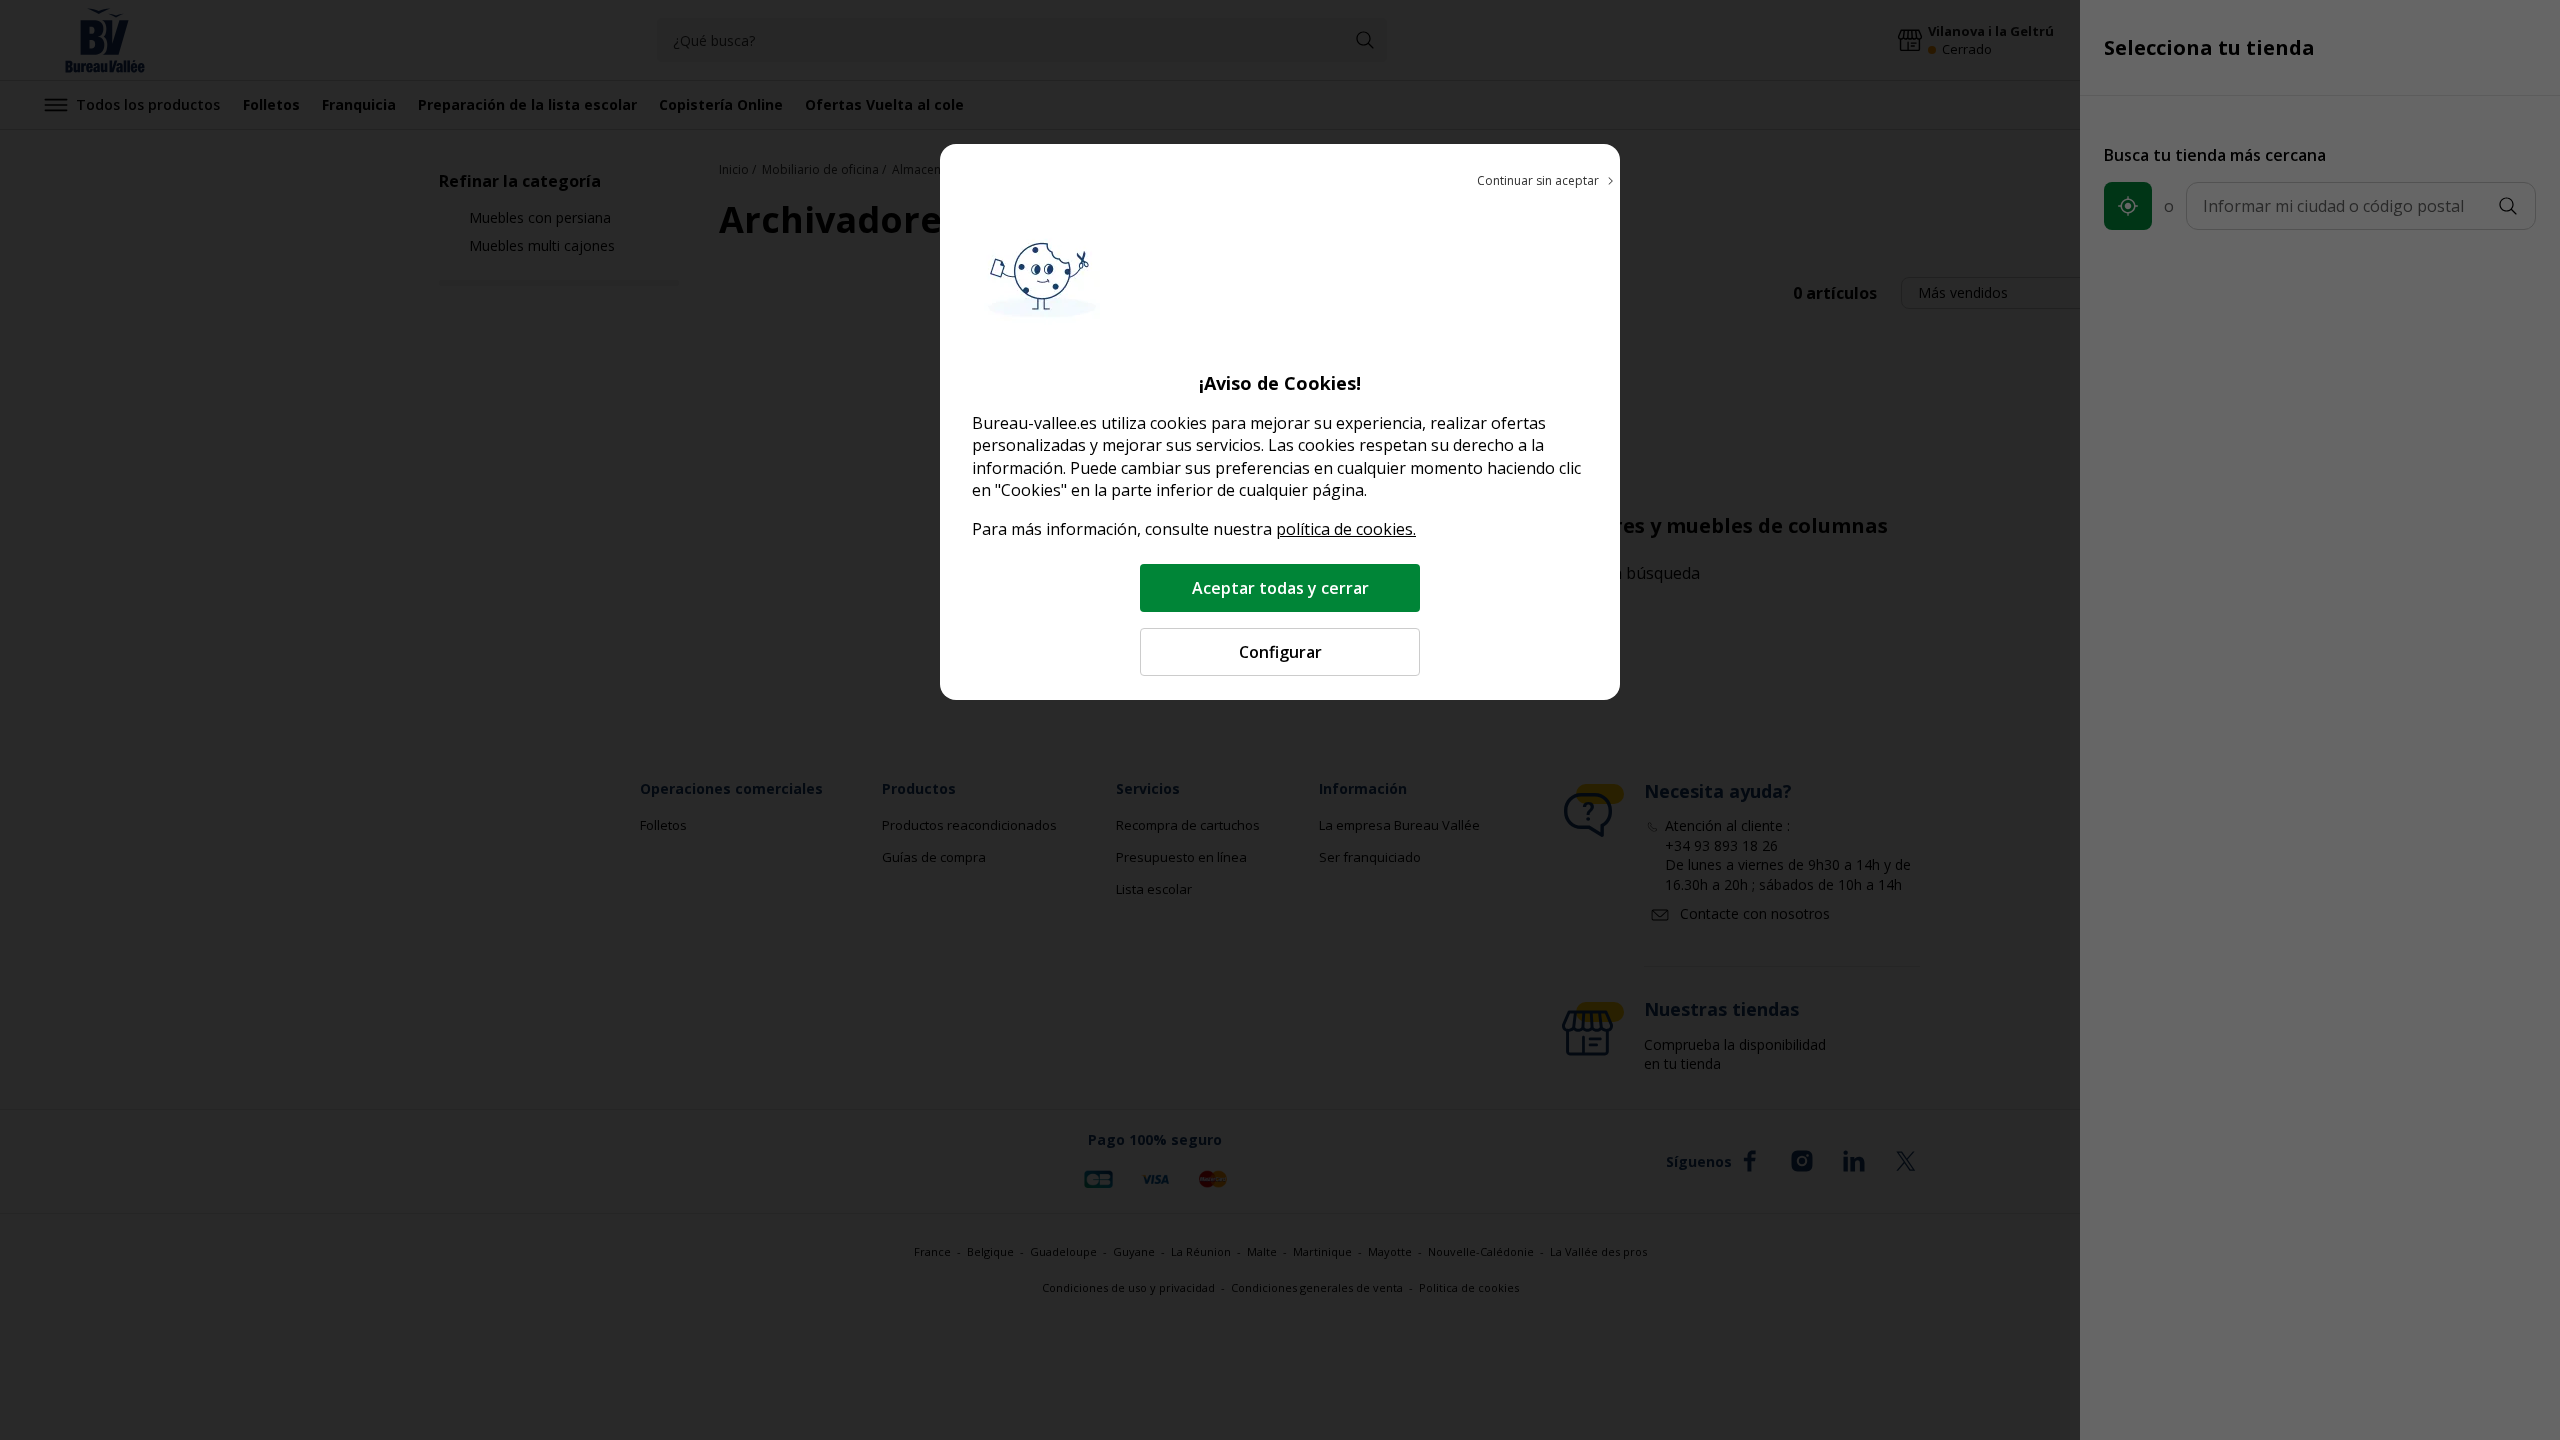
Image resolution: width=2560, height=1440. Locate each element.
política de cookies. (1346, 529)
